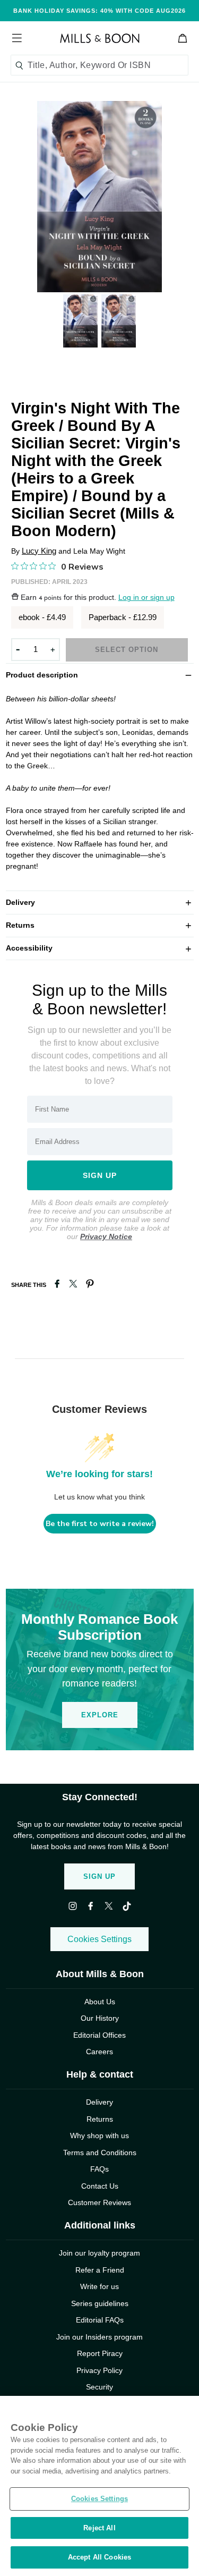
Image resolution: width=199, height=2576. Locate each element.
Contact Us (100, 2186)
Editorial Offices (99, 2035)
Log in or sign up (146, 598)
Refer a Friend (100, 2270)
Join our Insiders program (99, 2337)
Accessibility (100, 948)
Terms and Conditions (100, 2153)
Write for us (99, 2286)
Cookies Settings (99, 1939)
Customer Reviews (99, 2202)
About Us (100, 2002)
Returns (100, 925)
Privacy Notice (106, 1236)
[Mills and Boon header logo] (100, 38)
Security (99, 2387)
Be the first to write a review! (100, 1524)
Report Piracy (100, 2353)
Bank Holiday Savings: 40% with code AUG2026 (99, 11)
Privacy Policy (99, 2370)
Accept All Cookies (99, 2557)
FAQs (99, 2169)
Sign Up (99, 1876)
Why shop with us (99, 2136)
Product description (100, 674)
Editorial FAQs (100, 2320)
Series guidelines (100, 2303)
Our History (100, 2018)
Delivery (100, 902)
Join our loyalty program (99, 2253)
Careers (99, 2052)
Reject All (99, 2528)
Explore (100, 1715)
